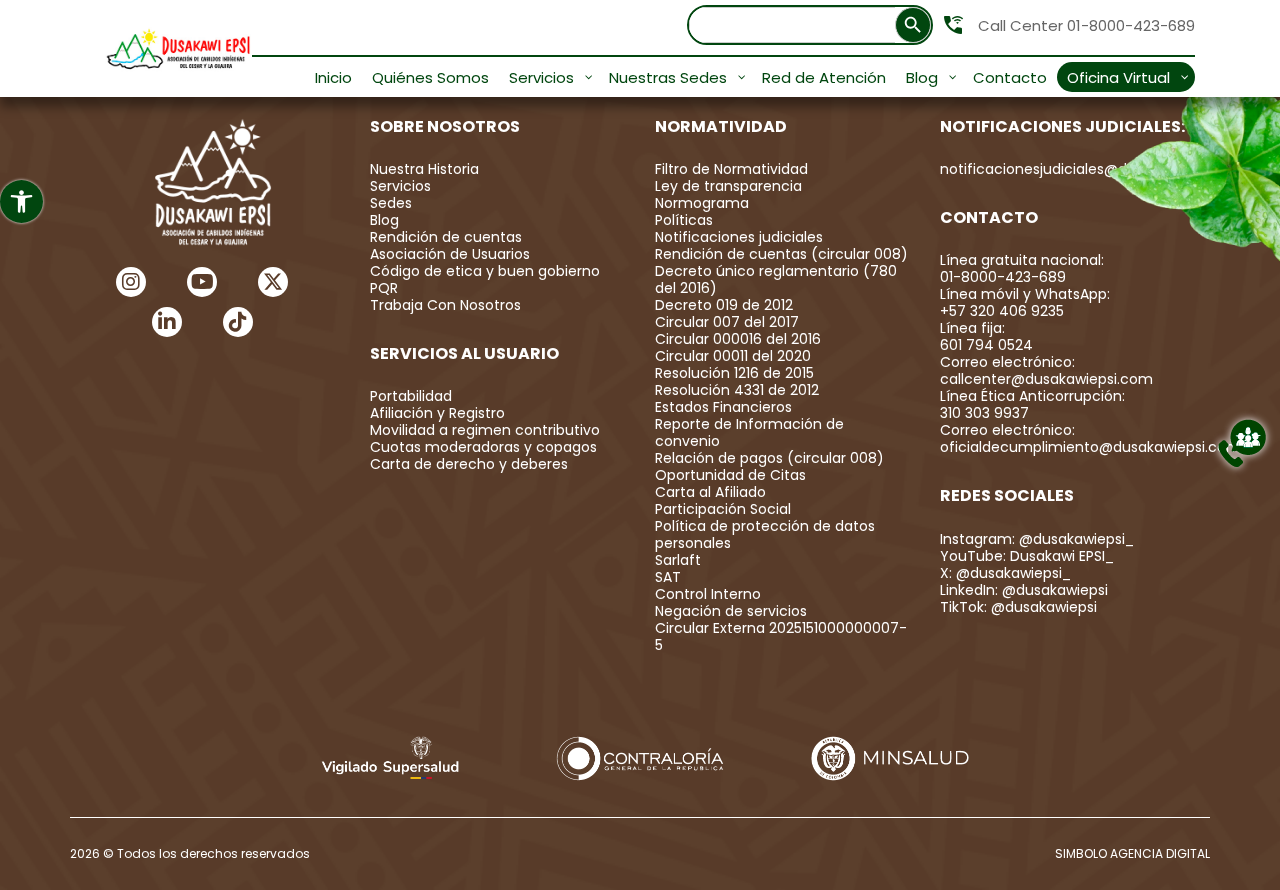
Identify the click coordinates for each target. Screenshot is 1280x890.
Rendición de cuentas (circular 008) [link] (781, 254)
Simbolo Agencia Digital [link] (1132, 854)
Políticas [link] (684, 220)
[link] (21, 201)
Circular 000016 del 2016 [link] (738, 339)
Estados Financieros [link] (723, 407)
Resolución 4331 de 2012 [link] (737, 390)
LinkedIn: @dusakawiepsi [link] (1024, 590)
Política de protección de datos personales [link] (765, 534)
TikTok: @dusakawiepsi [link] (1018, 607)
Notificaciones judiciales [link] (739, 237)
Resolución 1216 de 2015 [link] (734, 373)
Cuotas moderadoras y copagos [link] (483, 447)
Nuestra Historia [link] (424, 169)
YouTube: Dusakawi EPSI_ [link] (1027, 556)
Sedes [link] (391, 203)
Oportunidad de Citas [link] (730, 475)
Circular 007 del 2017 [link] (727, 322)
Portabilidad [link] (411, 396)
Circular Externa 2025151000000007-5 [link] (781, 636)
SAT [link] (668, 577)
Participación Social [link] (723, 509)
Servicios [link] (400, 186)
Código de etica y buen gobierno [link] (485, 271)
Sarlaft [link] (678, 560)
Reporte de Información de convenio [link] (749, 432)
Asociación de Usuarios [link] (450, 254)
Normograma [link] (702, 203)
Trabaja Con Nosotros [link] (445, 305)
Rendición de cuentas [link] (446, 237)
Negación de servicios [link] (731, 611)
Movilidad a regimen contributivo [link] (485, 430)
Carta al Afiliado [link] (710, 492)
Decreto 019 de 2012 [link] (724, 305)
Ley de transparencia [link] (728, 186)
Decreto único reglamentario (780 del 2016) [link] (776, 279)
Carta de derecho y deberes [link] (469, 464)
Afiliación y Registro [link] (437, 413)
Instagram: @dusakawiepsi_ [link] (1037, 539)
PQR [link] (384, 288)
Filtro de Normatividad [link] (731, 169)
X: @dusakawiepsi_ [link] (1005, 573)
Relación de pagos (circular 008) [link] (769, 458)
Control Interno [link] (708, 594)
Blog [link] (384, 220)
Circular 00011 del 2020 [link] (733, 356)
